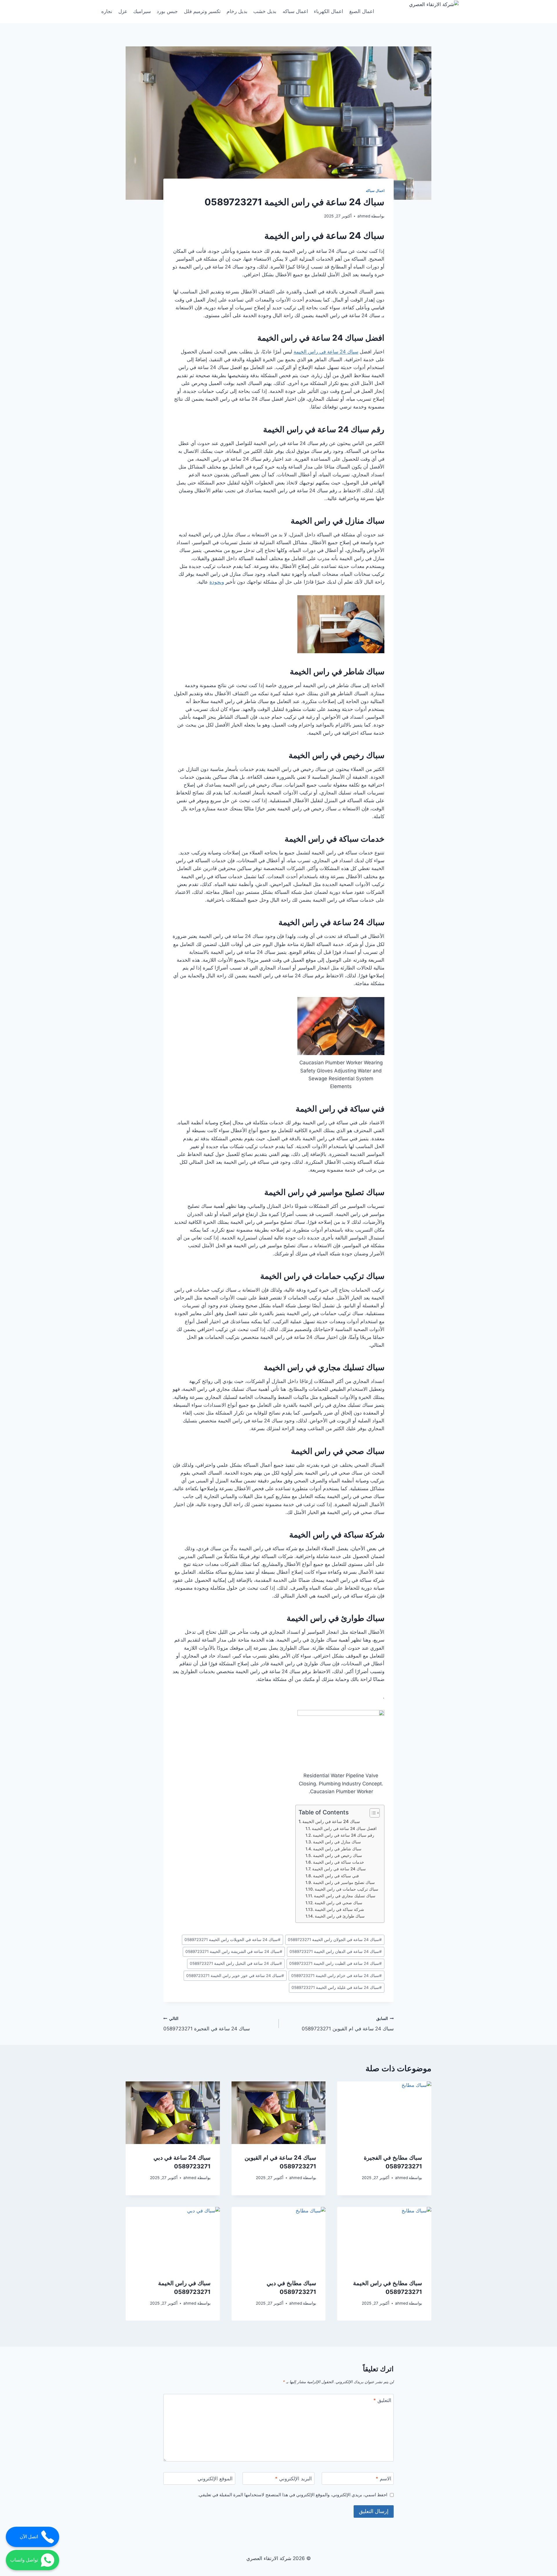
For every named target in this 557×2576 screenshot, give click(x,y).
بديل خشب (265, 11)
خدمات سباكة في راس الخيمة (334, 839)
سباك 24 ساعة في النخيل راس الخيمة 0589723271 (236, 1963)
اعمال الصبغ (362, 11)
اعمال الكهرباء (329, 11)
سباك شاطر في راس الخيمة (337, 671)
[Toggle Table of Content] (372, 1813)
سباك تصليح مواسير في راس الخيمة (324, 1192)
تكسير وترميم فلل (202, 11)
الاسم (384, 2479)
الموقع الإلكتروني (215, 2479)
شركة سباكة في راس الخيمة (337, 1535)
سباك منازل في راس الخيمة (338, 521)
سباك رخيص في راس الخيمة (337, 755)
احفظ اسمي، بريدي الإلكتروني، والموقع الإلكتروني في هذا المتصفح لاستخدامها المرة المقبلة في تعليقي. (293, 2495)
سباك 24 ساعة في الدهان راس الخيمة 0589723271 (336, 1951)
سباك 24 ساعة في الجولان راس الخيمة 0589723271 (335, 1940)
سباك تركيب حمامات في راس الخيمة (322, 1276)
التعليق (382, 2400)
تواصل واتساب (24, 2560)
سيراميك (142, 11)
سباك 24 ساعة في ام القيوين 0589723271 (348, 2024)
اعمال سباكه (295, 11)
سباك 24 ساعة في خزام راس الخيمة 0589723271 (337, 1976)
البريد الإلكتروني (293, 2479)
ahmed (364, 216)
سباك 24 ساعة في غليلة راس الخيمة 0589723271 (337, 1987)
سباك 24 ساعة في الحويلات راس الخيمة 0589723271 (233, 1940)
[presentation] (384, 2113)
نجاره (107, 11)
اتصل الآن (29, 2537)
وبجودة (217, 582)
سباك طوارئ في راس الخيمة (336, 1618)
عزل (123, 11)
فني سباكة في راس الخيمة (340, 1109)
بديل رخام (237, 11)
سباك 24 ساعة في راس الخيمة (324, 236)
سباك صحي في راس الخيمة (338, 1451)
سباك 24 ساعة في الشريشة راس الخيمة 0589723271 (234, 1951)
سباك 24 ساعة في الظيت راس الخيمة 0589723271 (336, 1963)
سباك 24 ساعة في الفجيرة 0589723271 (207, 2024)
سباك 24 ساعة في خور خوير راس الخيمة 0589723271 (235, 1976)
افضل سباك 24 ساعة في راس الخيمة (321, 338)
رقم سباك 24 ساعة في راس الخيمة (324, 429)
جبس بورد (167, 11)
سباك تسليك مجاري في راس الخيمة (324, 1367)
